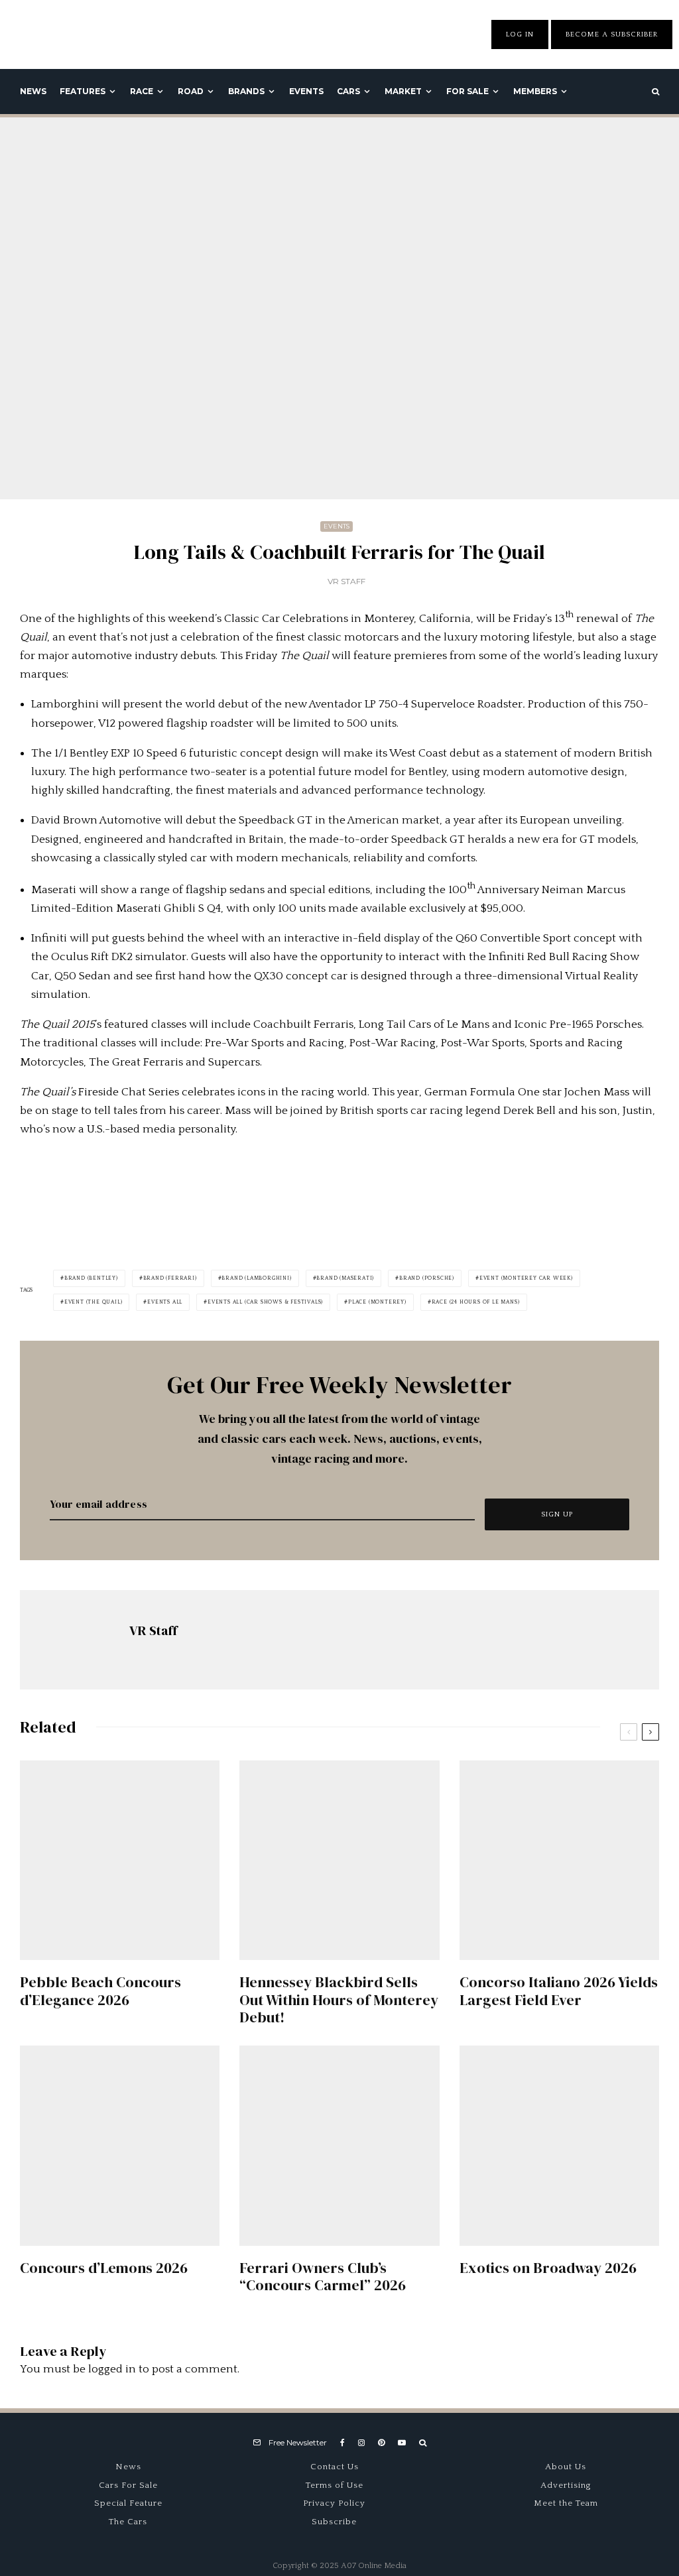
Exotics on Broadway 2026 (548, 2268)
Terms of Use (335, 2485)
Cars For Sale (128, 2485)
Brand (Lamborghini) (256, 1278)
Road (191, 91)
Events (306, 91)
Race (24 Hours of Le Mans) (476, 1302)
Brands (246, 91)
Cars (348, 91)
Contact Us (335, 2467)
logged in (112, 2369)
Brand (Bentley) (91, 1278)
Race (142, 91)
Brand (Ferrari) (170, 1278)
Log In (520, 34)
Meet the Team (566, 2503)
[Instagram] (361, 2443)
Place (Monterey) (377, 1302)
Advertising (566, 2485)
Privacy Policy (334, 2503)
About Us (566, 2467)
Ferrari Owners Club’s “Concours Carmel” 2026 (323, 2277)
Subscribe (334, 2522)
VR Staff (346, 581)
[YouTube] (402, 2443)
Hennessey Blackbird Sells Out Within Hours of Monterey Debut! (339, 1999)
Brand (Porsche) (427, 1278)
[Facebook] (342, 2443)
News (33, 91)
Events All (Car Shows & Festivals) (265, 1302)
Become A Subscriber (612, 34)
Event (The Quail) (93, 1302)
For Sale (467, 91)
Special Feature (128, 2503)
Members (535, 91)
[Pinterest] (381, 2443)
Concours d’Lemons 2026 (104, 2268)
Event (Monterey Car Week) (526, 1278)
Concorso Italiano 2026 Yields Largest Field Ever (559, 1991)
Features (83, 91)
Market (403, 91)
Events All (165, 1302)
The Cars (128, 2522)
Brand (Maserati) (345, 1278)
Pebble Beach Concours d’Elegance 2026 (100, 1991)
